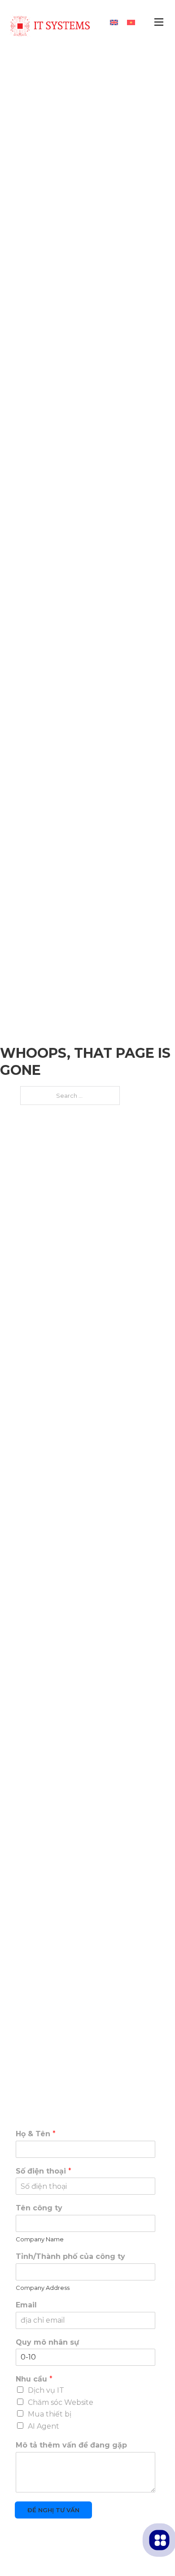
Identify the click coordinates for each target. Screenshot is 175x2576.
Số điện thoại (44, 2171)
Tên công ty (39, 2208)
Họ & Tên (36, 2134)
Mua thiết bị (50, 2414)
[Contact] (160, 2540)
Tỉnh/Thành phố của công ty (70, 2256)
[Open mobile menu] (159, 22)
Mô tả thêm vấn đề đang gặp (71, 2445)
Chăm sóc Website (61, 2402)
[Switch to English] (114, 22)
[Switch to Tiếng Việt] (131, 22)
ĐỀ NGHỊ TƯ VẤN (53, 2510)
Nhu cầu (34, 2379)
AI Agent (44, 2426)
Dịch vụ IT (46, 2390)
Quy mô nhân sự (47, 2342)
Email (26, 2305)
